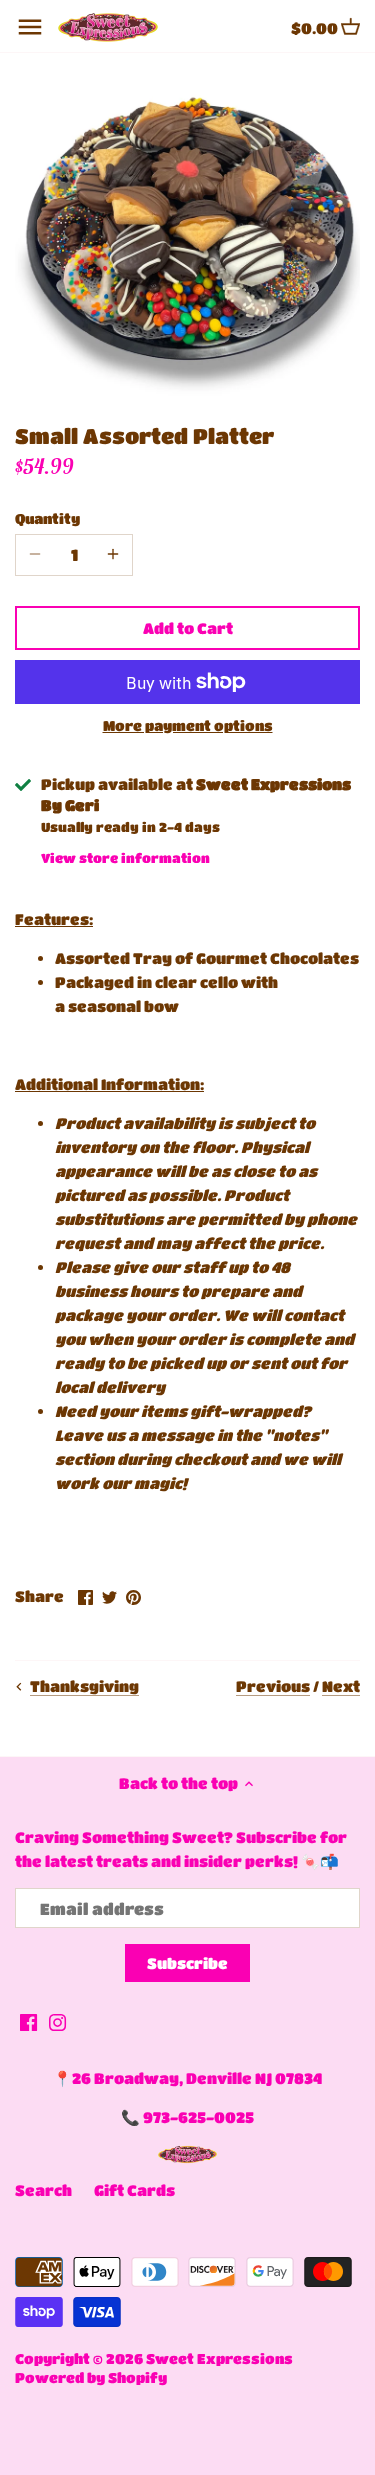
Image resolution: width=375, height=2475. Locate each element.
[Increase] (113, 555)
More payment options (188, 725)
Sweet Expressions (219, 2358)
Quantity (47, 518)
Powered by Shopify (91, 2377)
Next (341, 1686)
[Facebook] (28, 2021)
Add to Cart (188, 628)
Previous (273, 1686)
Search (43, 2190)
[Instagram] (57, 2021)
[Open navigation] (30, 27)
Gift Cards (134, 2190)
